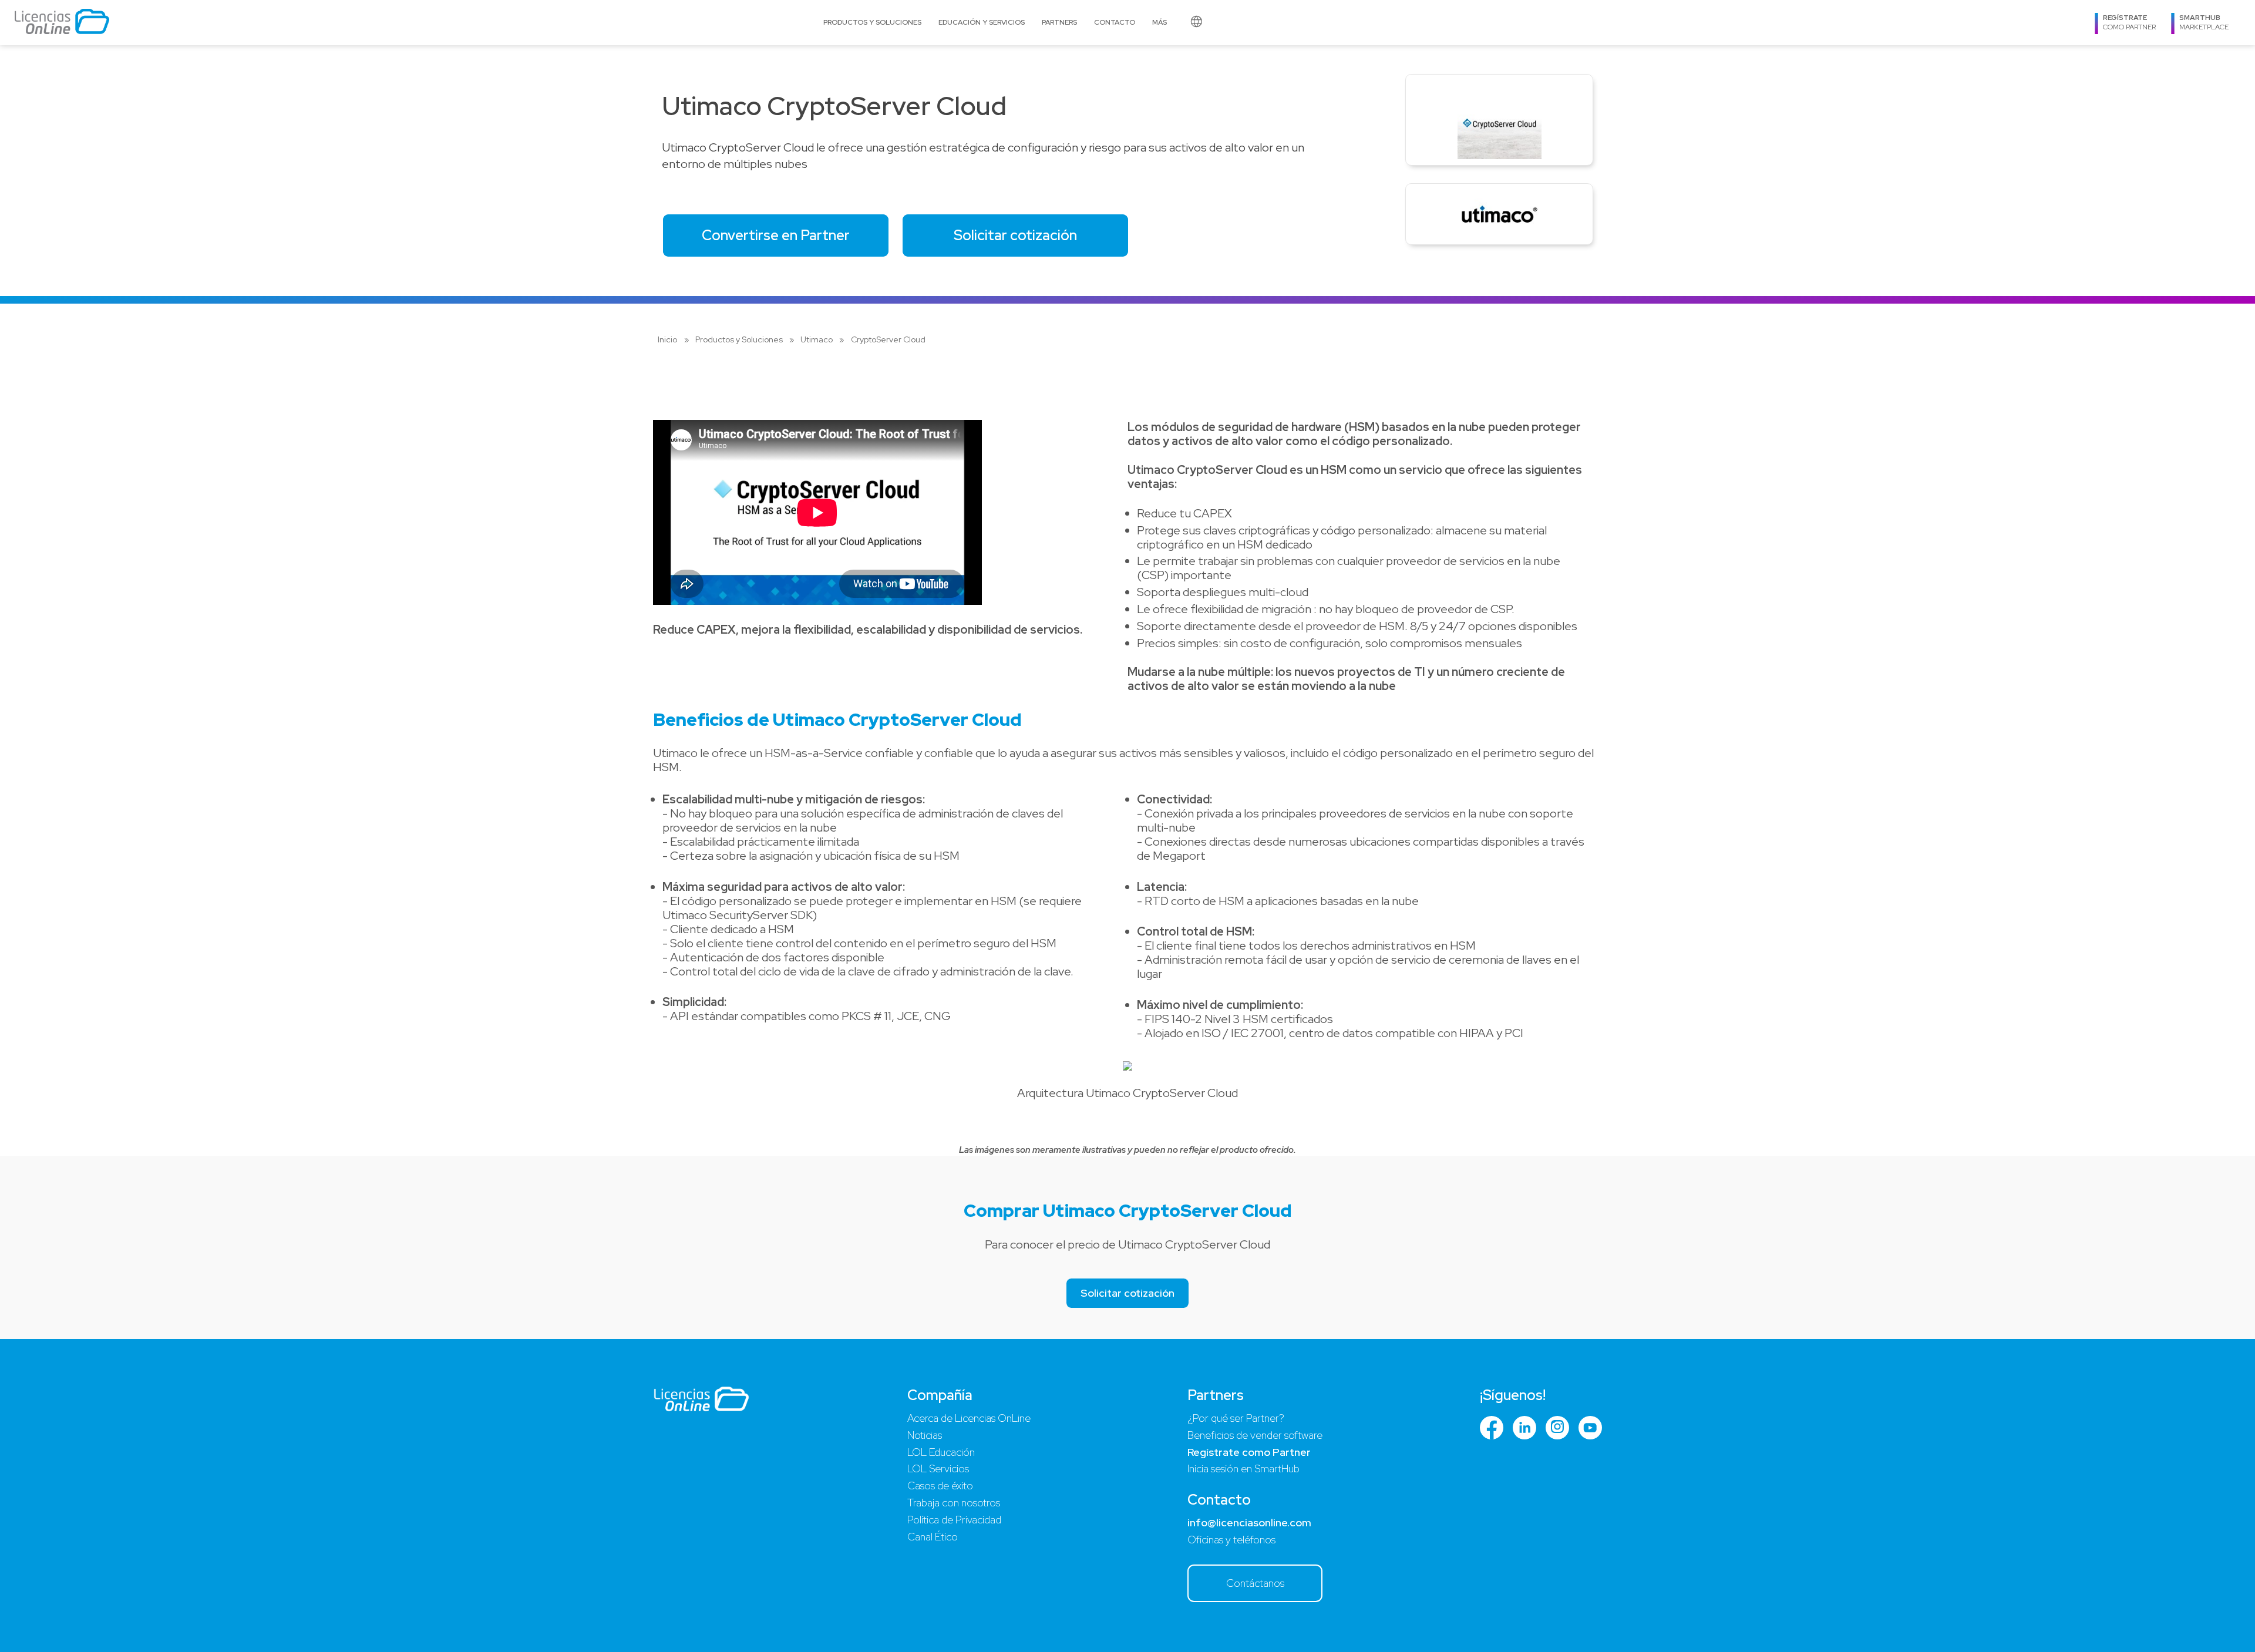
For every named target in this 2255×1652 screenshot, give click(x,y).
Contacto (1115, 22)
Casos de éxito (940, 1486)
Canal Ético (933, 1537)
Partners (1059, 22)
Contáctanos (1255, 1583)
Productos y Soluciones (872, 22)
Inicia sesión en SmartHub (1243, 1468)
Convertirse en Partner (776, 235)
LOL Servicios (938, 1468)
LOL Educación (941, 1452)
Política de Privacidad (954, 1520)
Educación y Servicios (982, 22)
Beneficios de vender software (1255, 1435)
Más (1160, 22)
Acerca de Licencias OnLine (969, 1418)
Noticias (925, 1435)
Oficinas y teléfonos (1231, 1540)
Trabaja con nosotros (954, 1503)
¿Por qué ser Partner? (1236, 1418)
